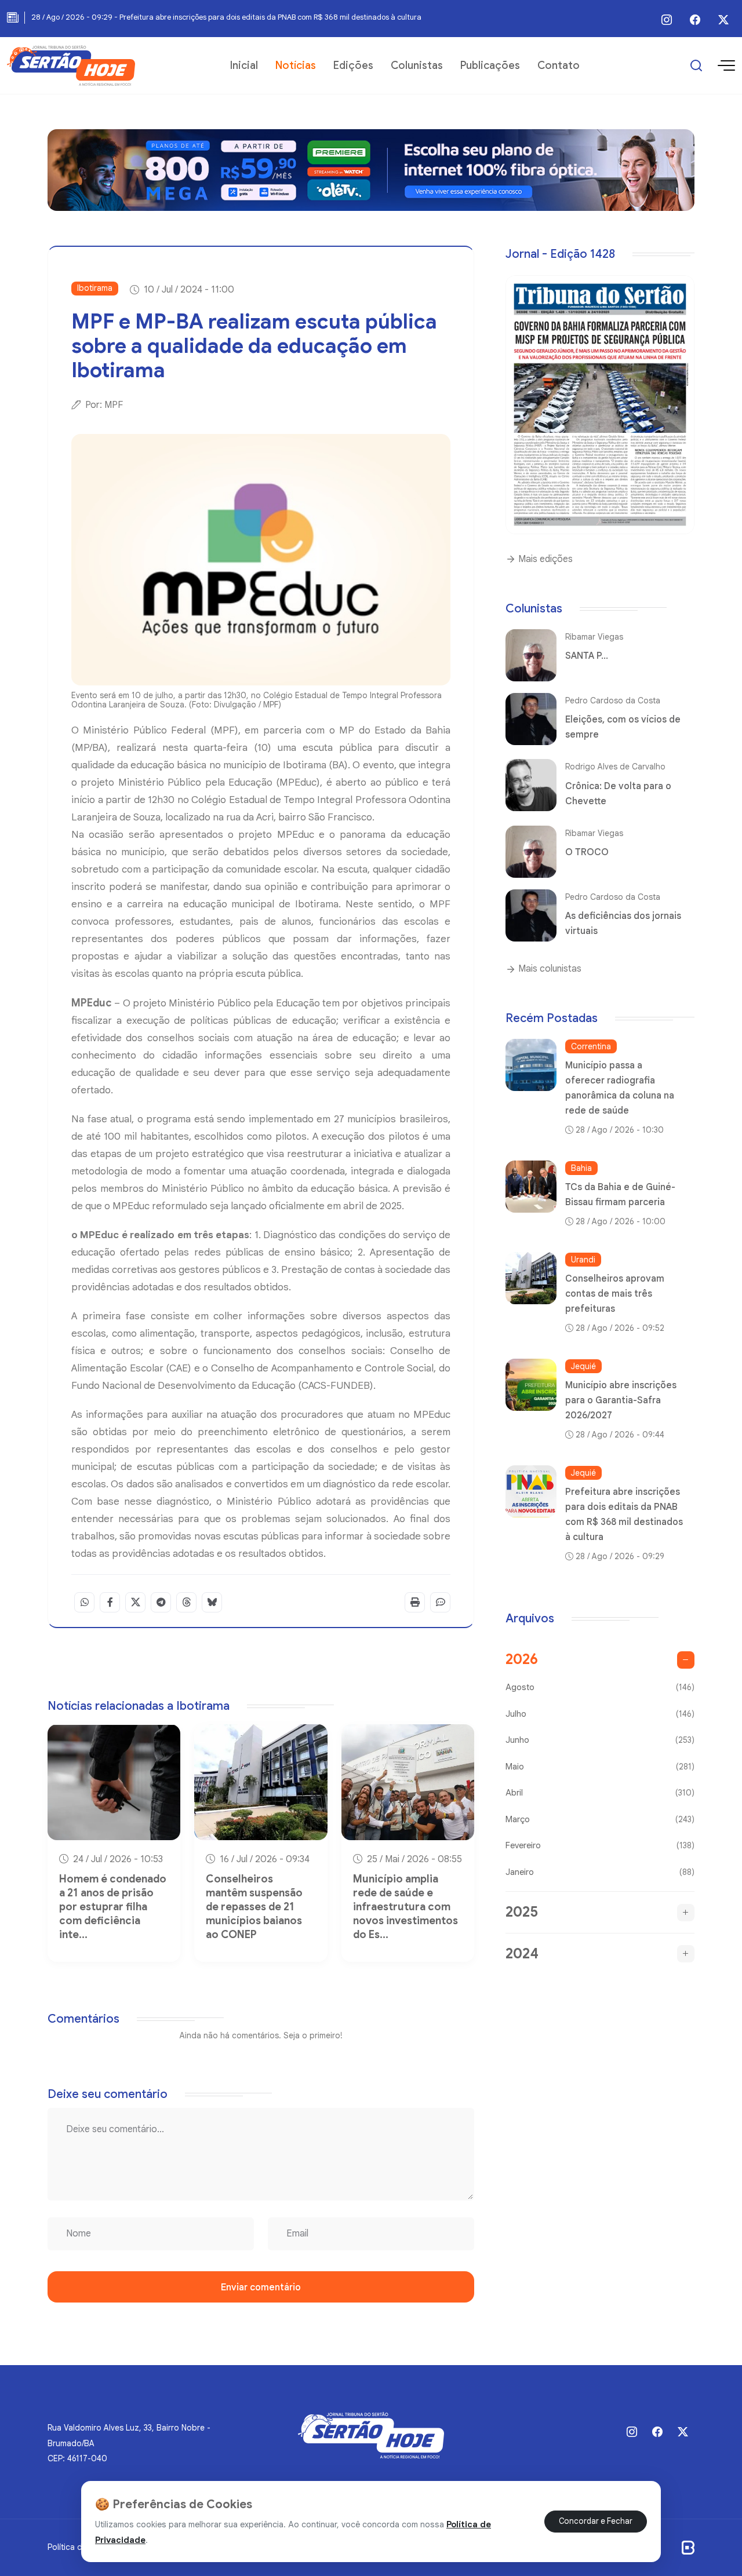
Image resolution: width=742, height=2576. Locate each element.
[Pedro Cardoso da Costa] (531, 719)
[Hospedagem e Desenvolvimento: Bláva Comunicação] (688, 2547)
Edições (353, 65)
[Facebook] (695, 20)
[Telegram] (161, 1602)
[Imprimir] (415, 1602)
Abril (600, 1793)
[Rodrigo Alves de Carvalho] (531, 785)
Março (600, 1819)
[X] (723, 20)
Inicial (244, 65)
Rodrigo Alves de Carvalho (615, 767)
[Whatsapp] (84, 1602)
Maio (600, 1767)
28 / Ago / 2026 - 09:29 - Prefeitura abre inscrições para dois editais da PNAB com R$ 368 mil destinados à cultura (226, 17)
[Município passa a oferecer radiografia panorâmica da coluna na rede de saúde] (531, 1065)
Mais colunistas (549, 969)
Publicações (490, 65)
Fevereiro (600, 1845)
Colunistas (417, 65)
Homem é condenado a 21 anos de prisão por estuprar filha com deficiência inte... (113, 1907)
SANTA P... (587, 656)
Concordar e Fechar (596, 2521)
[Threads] (186, 1602)
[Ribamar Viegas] (531, 655)
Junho (600, 1740)
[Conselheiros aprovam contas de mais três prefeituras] (531, 1278)
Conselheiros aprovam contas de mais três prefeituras (615, 1294)
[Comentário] (440, 1602)
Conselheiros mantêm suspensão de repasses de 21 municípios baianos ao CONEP (254, 1907)
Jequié (583, 1366)
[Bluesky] (212, 1602)
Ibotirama (95, 288)
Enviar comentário (261, 2287)
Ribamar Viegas (594, 637)
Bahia (581, 1168)
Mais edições (544, 559)
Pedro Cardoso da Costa (613, 700)
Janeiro (600, 1872)
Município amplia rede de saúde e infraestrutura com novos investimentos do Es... (405, 1907)
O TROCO (587, 852)
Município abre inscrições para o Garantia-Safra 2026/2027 (621, 1400)
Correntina (591, 1046)
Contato (559, 65)
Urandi (583, 1260)
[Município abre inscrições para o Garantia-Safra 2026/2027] (531, 1385)
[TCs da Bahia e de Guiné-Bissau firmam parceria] (531, 1187)
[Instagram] (667, 20)
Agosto (600, 1687)
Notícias (296, 65)
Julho (600, 1714)
